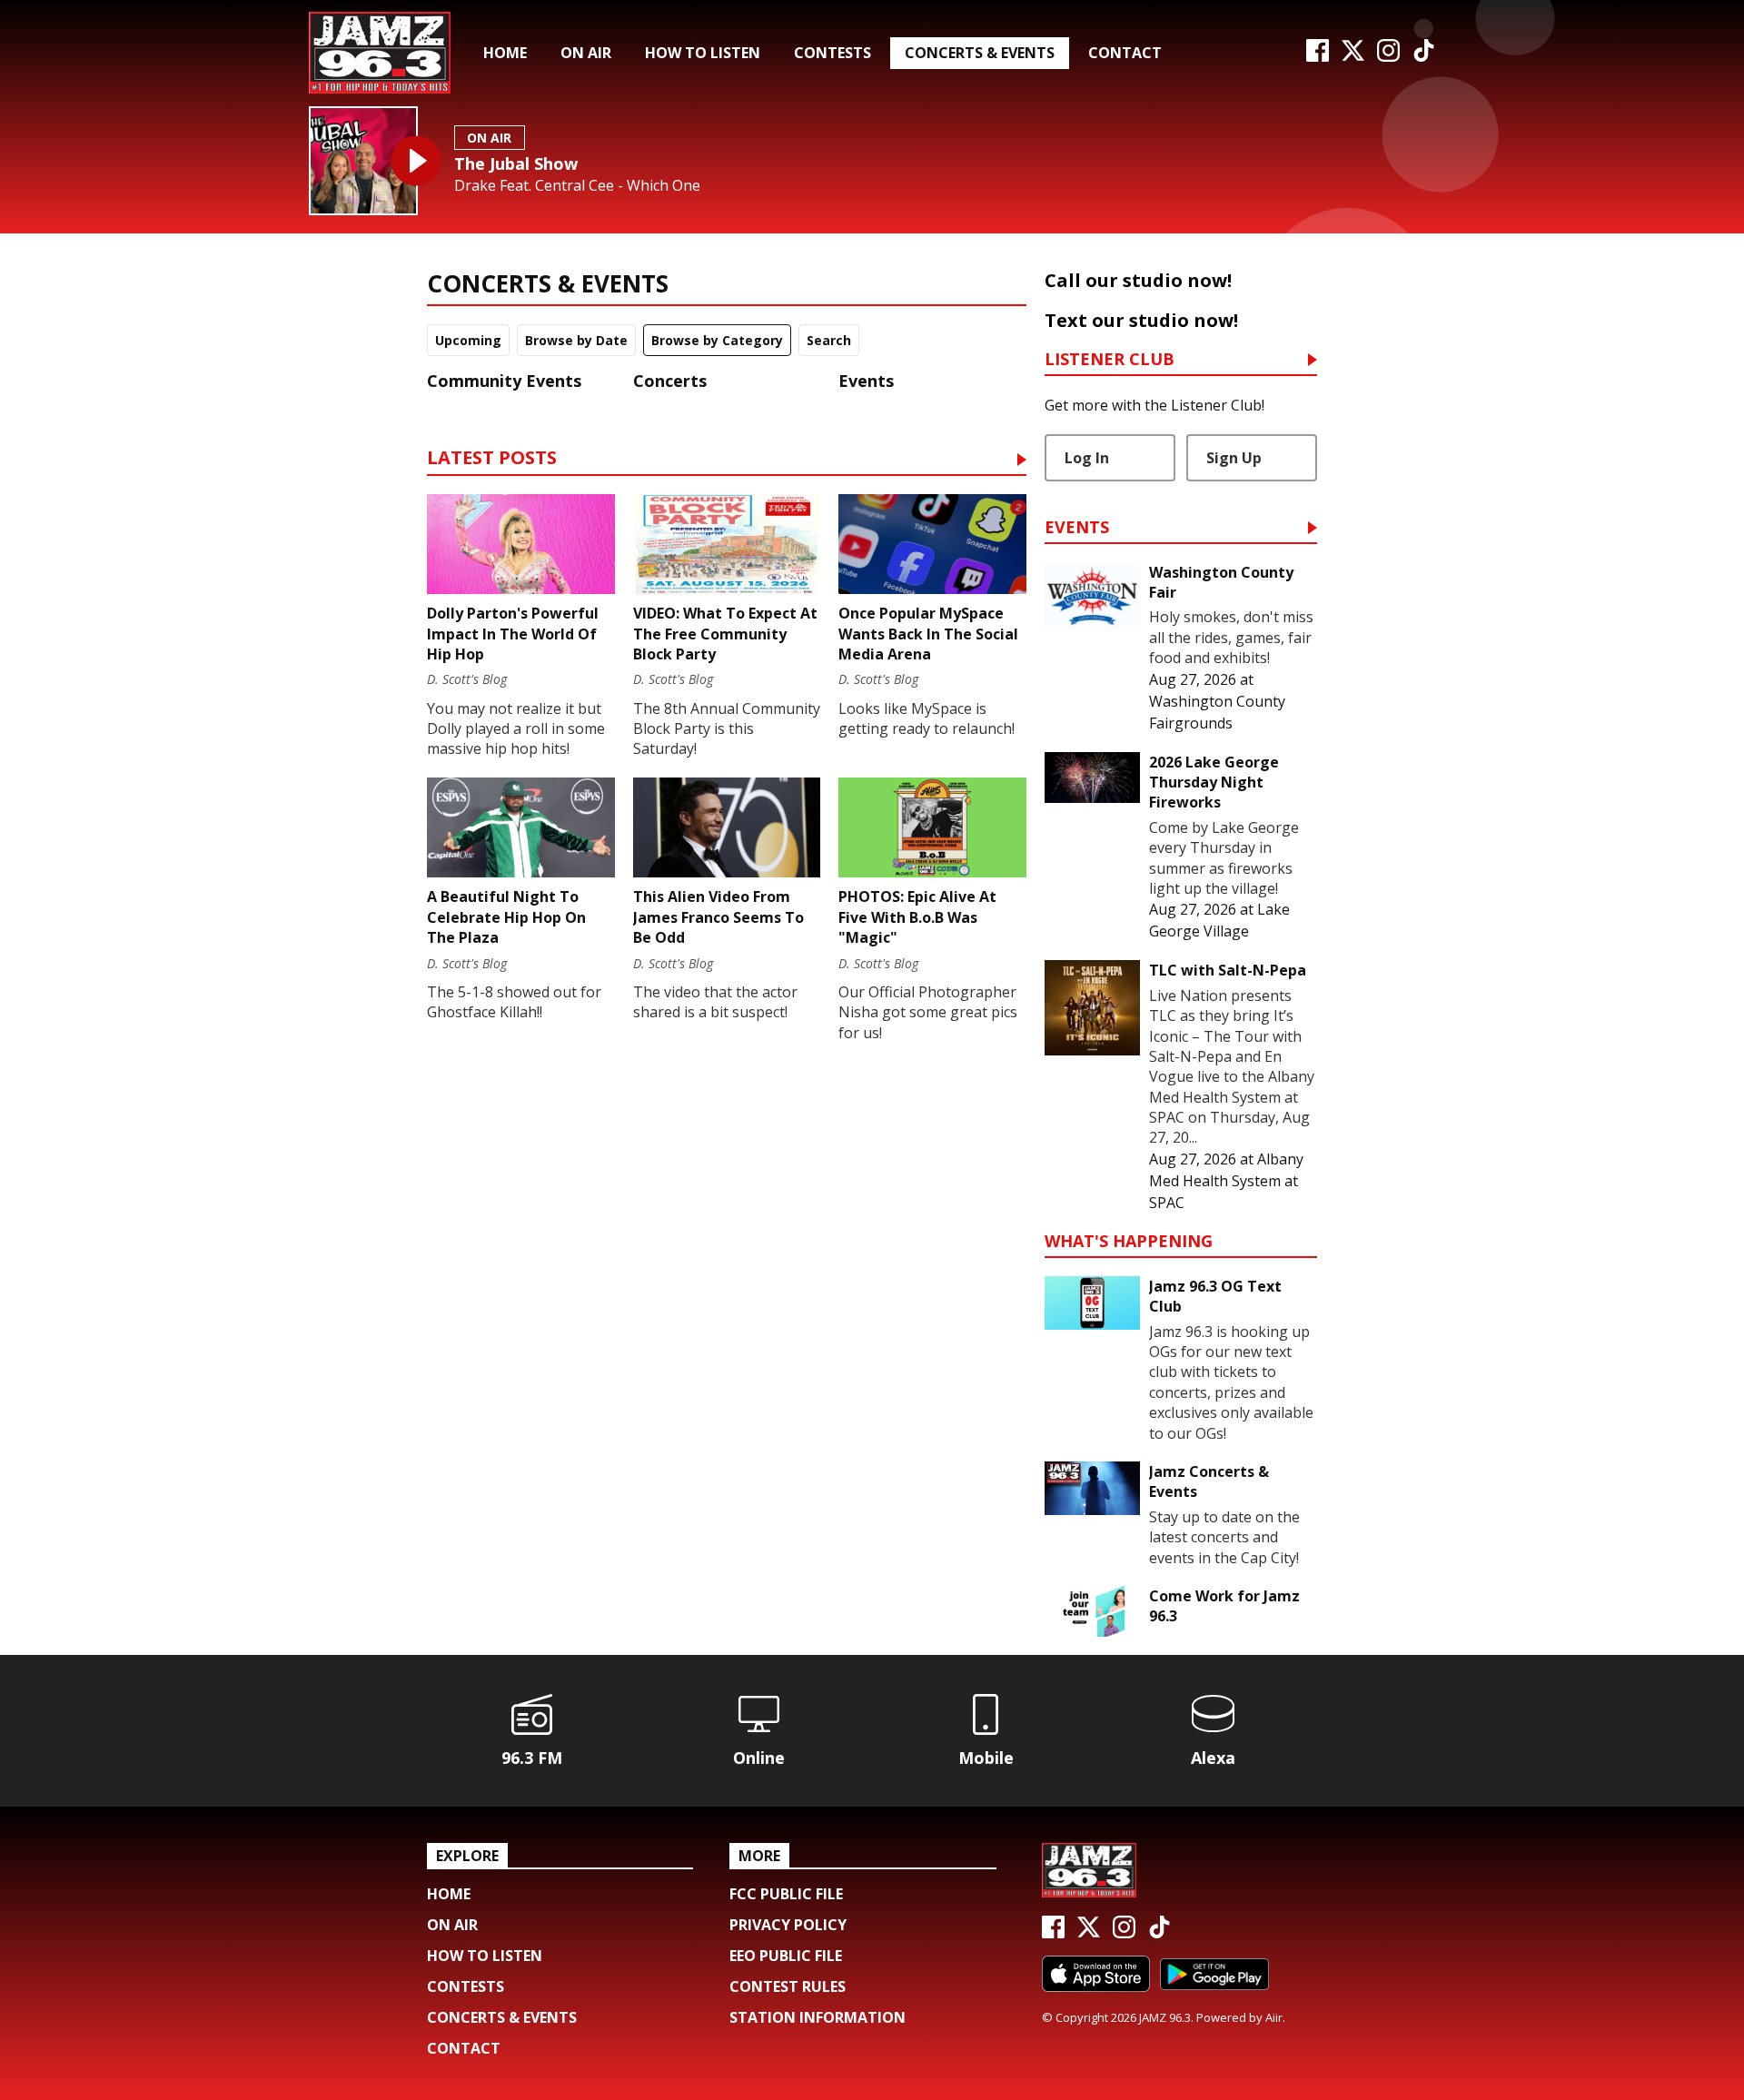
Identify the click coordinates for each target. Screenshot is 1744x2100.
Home (505, 53)
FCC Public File (786, 1894)
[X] (1353, 56)
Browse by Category (717, 340)
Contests (832, 53)
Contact (1125, 53)
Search (829, 340)
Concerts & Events (980, 53)
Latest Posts (492, 459)
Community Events (504, 381)
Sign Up (1234, 458)
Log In (1087, 458)
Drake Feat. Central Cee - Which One (577, 186)
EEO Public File (786, 1956)
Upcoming (468, 340)
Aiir (1274, 2017)
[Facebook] (1318, 56)
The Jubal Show (516, 163)
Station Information (817, 2017)
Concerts (670, 381)
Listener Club (1110, 360)
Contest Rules (788, 1986)
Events (866, 381)
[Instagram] (1388, 56)
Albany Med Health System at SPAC (1226, 1181)
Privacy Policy (788, 1925)
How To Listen (703, 53)
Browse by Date (576, 340)
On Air (586, 53)
